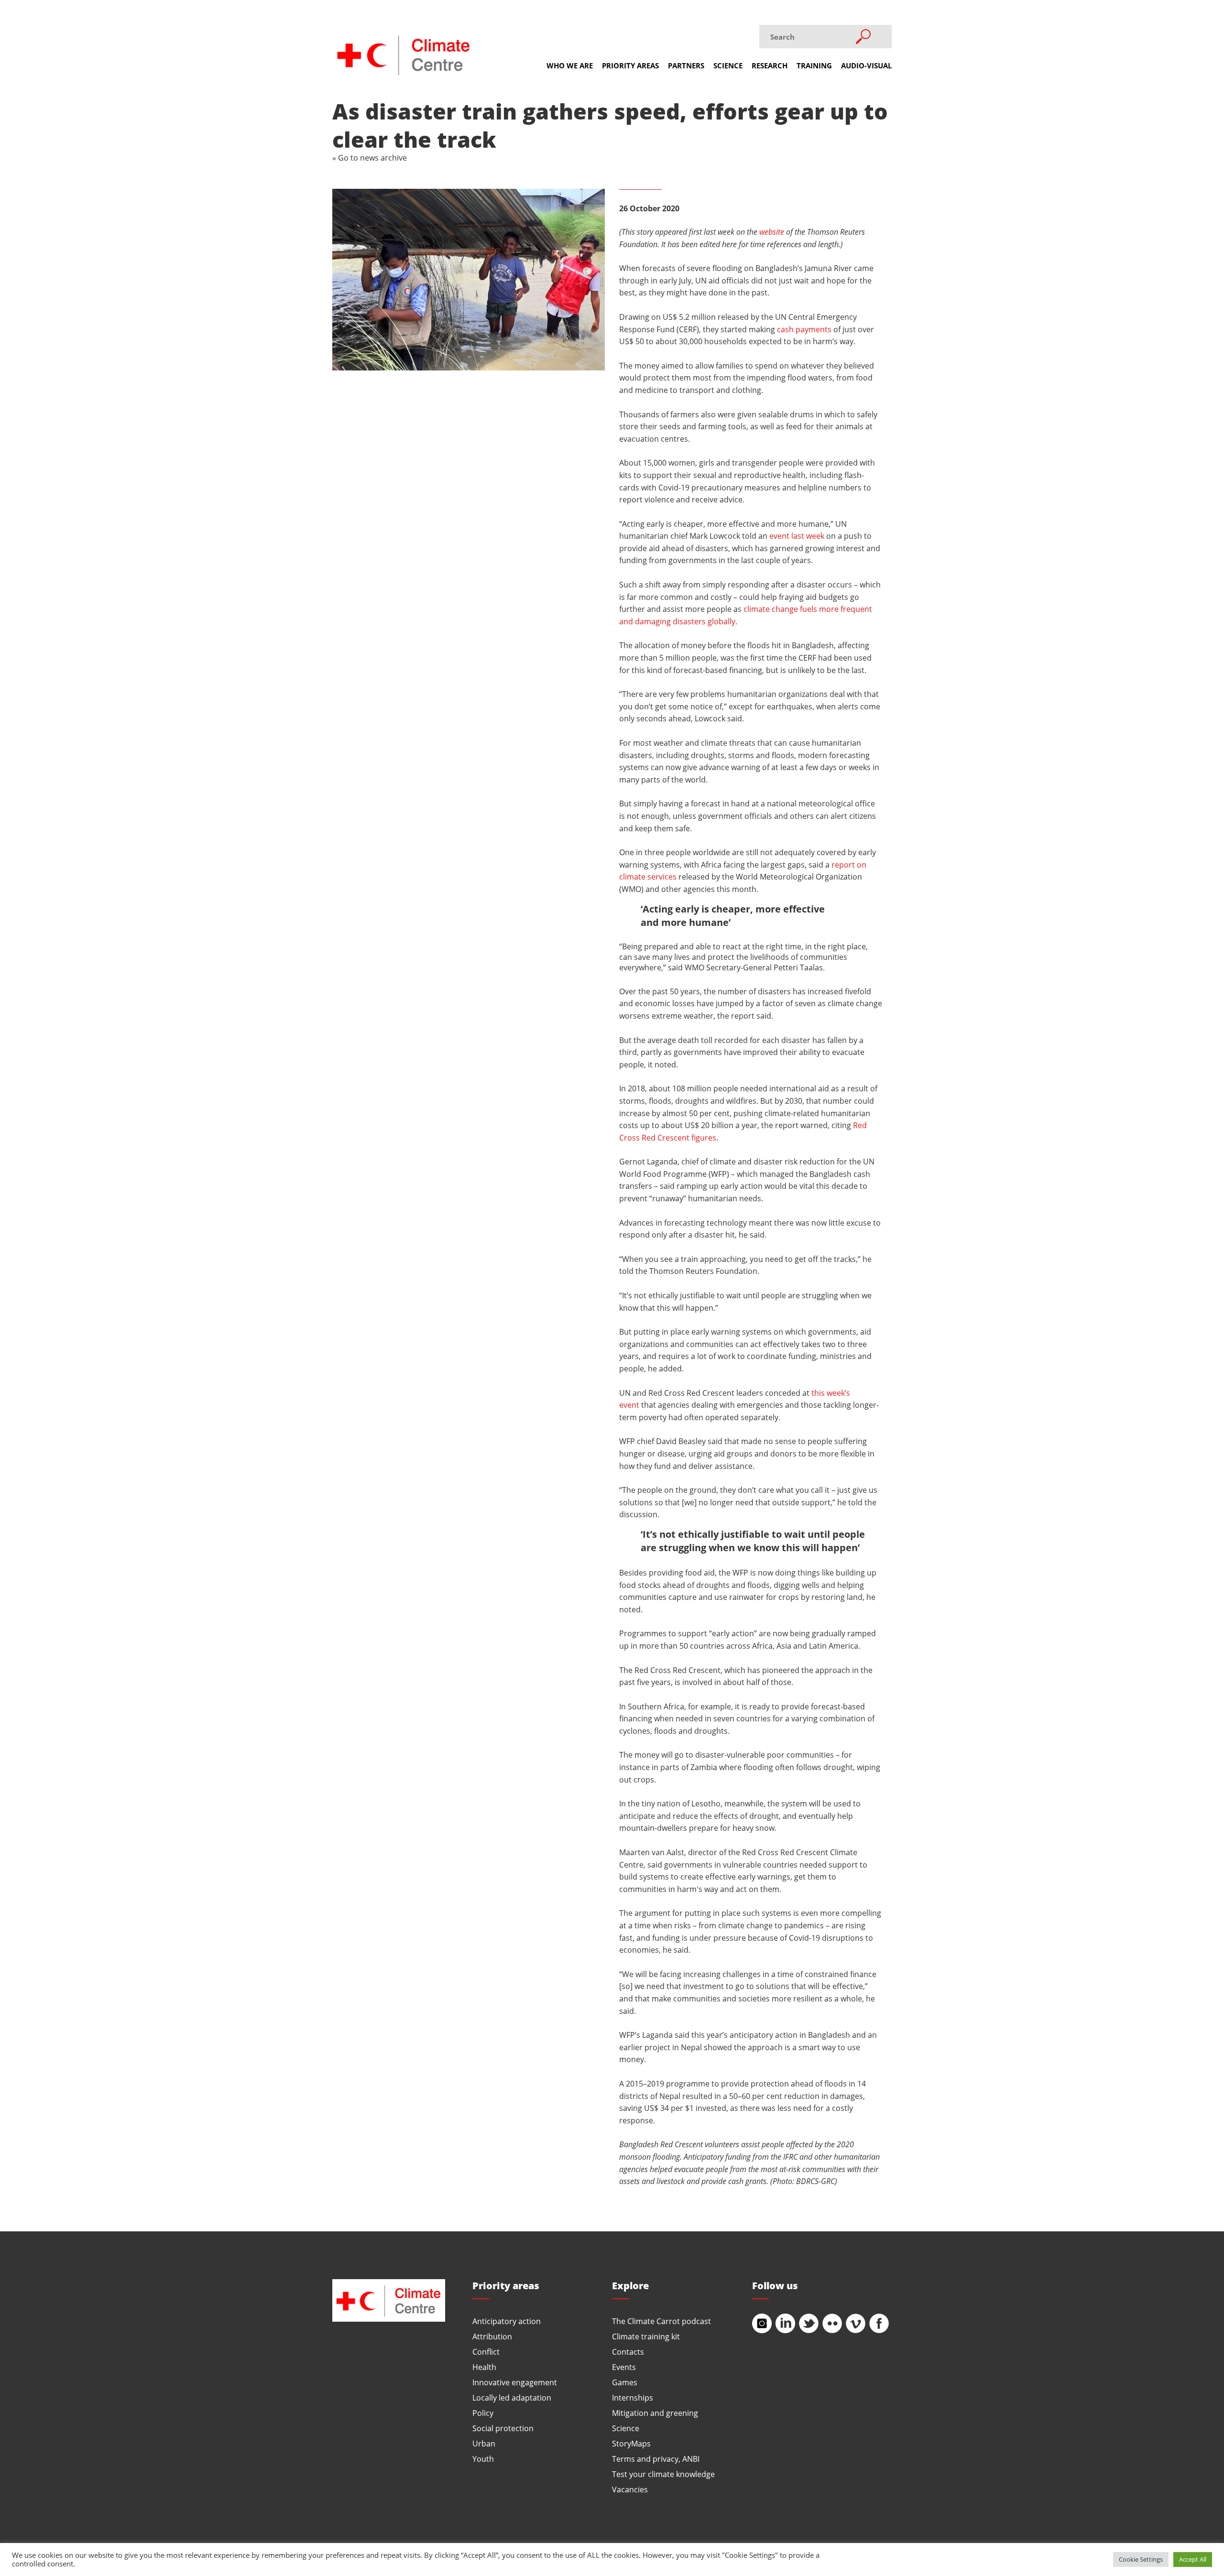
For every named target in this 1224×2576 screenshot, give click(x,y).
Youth (483, 2459)
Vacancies (630, 2489)
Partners (686, 65)
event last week (797, 536)
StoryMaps (631, 2443)
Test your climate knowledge (663, 2474)
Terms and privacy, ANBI (656, 2459)
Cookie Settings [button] (1141, 2559)
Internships (633, 2397)
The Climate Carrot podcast (661, 2321)
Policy (483, 2413)
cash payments (804, 329)
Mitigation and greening (655, 2413)
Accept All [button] (1193, 2559)
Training (814, 65)
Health (484, 2367)
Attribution (492, 2336)
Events (624, 2367)
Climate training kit (646, 2336)
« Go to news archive (370, 158)
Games (625, 2382)
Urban (484, 2443)
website (772, 232)
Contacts (628, 2352)
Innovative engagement (515, 2382)
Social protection (503, 2428)
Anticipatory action (507, 2321)
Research (770, 65)
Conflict (486, 2352)
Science (728, 65)
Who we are (570, 65)
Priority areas (630, 65)
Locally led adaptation (512, 2397)
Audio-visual (866, 65)
